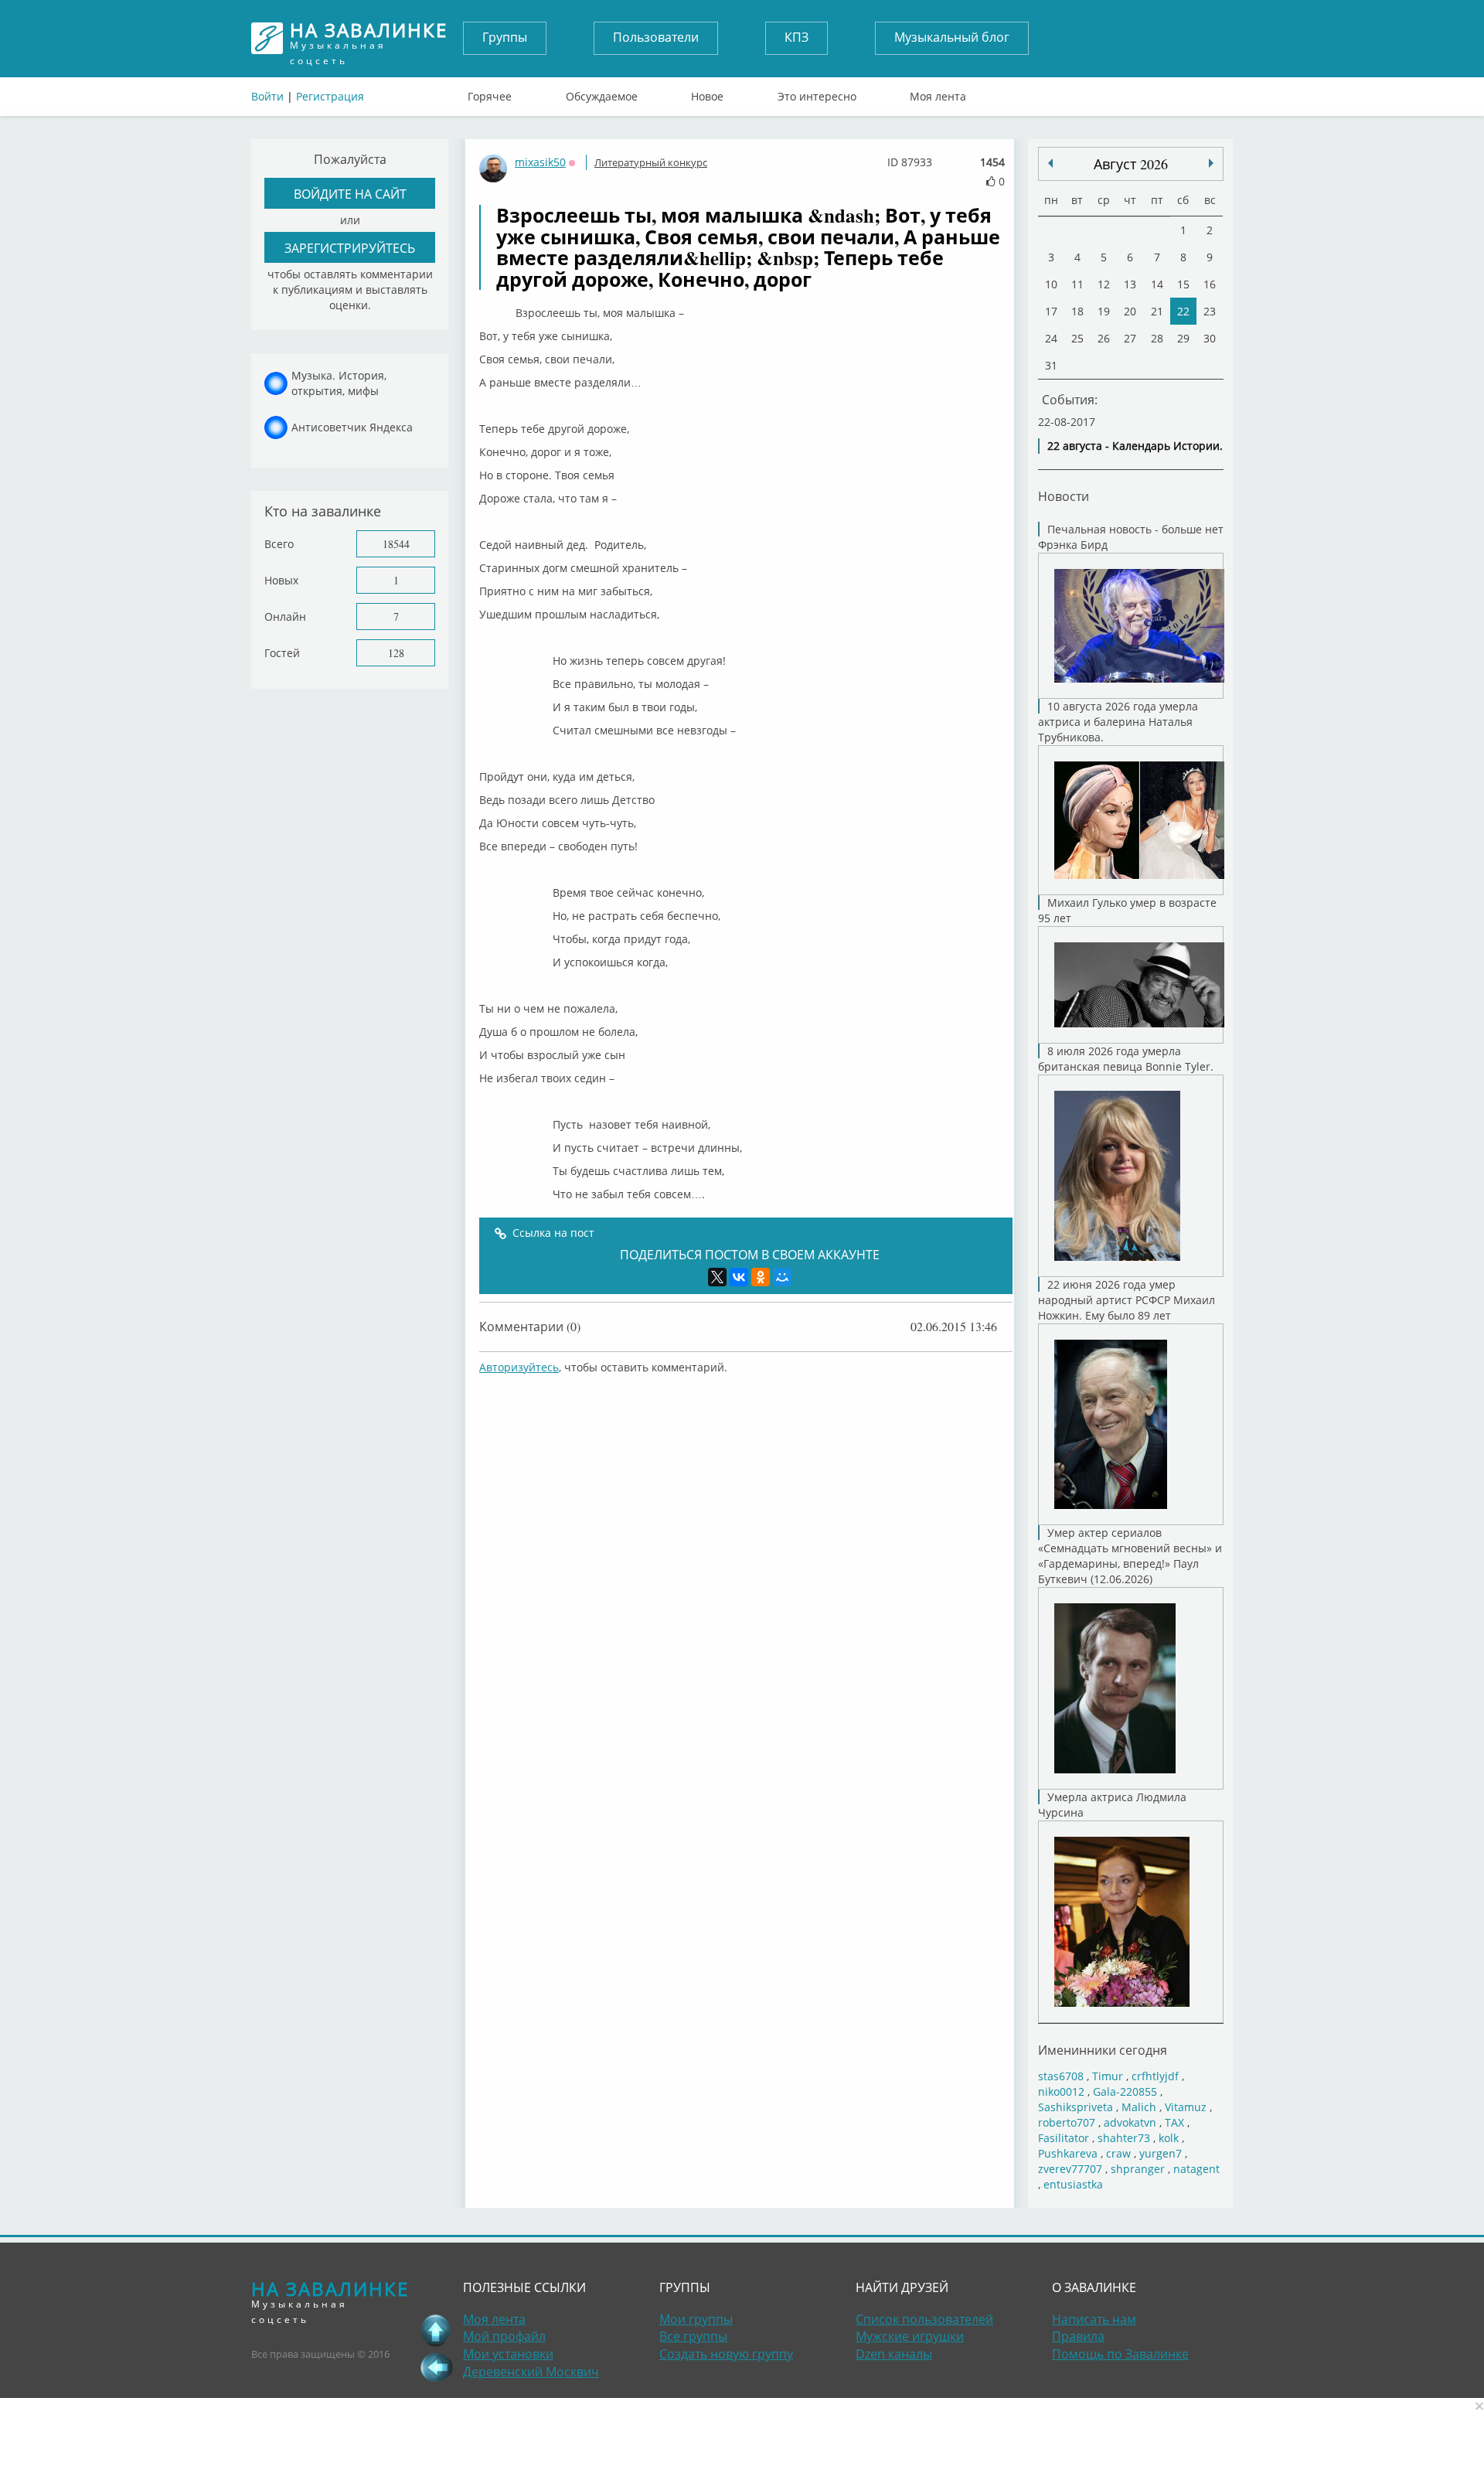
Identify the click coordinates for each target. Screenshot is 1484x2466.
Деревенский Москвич (531, 2372)
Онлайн (285, 616)
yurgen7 (1161, 2153)
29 (1183, 338)
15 (1183, 284)
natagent (1196, 2169)
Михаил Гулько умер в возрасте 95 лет (1127, 910)
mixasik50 (540, 162)
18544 (396, 544)
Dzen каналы (894, 2354)
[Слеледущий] (1050, 163)
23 (1210, 311)
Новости (1064, 496)
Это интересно (817, 93)
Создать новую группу (726, 2354)
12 (1104, 284)
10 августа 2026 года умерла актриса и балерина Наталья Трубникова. (1118, 722)
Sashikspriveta (1076, 2107)
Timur (1108, 2076)
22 (1183, 311)
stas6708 (1061, 2076)
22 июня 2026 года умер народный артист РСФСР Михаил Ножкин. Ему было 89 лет (1127, 1300)
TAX (1174, 2122)
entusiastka (1073, 2184)
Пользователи (656, 37)
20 (1130, 311)
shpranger (1138, 2169)
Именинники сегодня (1103, 2050)
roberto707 (1067, 2122)
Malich (1139, 2107)
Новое (707, 93)
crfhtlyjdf (1155, 2076)
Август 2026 (1131, 164)
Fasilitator (1064, 2138)
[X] (717, 1277)
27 (1130, 338)
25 (1077, 338)
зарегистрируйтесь (350, 248)
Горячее (490, 93)
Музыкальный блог (952, 37)
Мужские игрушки (910, 2336)
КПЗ (796, 37)
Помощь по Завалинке (1120, 2354)
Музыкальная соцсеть (369, 38)
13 (1130, 284)
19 (1104, 311)
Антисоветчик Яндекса (352, 427)
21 (1157, 311)
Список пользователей (924, 2319)
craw (1118, 2153)
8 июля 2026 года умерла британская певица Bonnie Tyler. (1126, 1059)
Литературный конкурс (651, 162)
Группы (505, 37)
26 (1104, 338)
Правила (1078, 2336)
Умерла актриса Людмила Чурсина (1112, 1805)
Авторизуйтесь (519, 1367)
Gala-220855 (1125, 2091)
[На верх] (436, 2330)
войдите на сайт (350, 194)
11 (1077, 284)
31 (1051, 365)
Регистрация (330, 96)
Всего (279, 544)
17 (1051, 311)
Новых (281, 580)
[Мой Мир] (782, 1277)
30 (1210, 338)
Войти (267, 96)
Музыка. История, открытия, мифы (339, 383)
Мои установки (508, 2354)
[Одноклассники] (761, 1277)
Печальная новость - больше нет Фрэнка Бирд (1131, 537)
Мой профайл (504, 2336)
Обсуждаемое (602, 93)
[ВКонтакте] (739, 1277)
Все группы (693, 2336)
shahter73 (1124, 2138)
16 (1210, 284)
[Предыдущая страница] (436, 2367)
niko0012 (1061, 2091)
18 (1077, 311)
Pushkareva (1069, 2153)
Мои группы (696, 2319)
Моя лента (938, 93)
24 (1051, 338)
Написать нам (1094, 2319)
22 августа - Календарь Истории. (1135, 446)
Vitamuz (1186, 2107)
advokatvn (1130, 2122)
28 (1157, 338)
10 (1051, 284)
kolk (1169, 2138)
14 (1157, 284)
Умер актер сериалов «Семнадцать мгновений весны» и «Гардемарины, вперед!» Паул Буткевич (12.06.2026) (1130, 1556)
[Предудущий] (1211, 163)
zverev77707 (1070, 2169)
